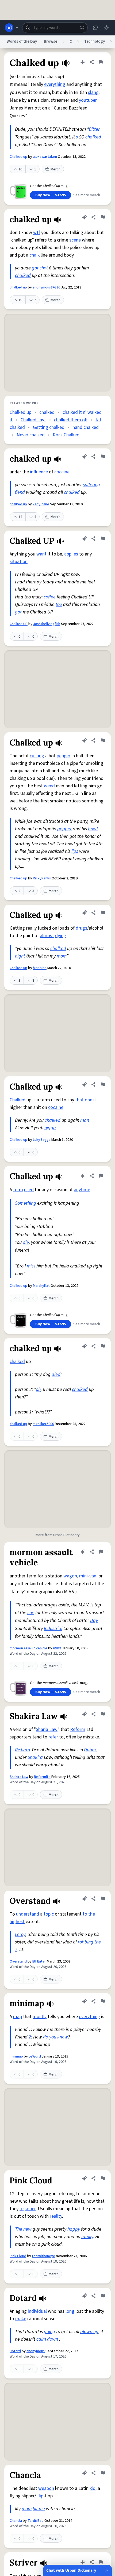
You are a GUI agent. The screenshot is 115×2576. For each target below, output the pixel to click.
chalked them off (71, 420)
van (93, 1576)
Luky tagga (42, 1140)
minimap (16, 2056)
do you (50, 2037)
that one (84, 1100)
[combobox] (55, 28)
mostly (40, 2017)
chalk (34, 255)
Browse (51, 41)
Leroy (20, 1934)
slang (93, 92)
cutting (37, 756)
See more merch (87, 195)
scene (75, 240)
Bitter (94, 129)
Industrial (53, 1629)
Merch (55, 169)
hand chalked (86, 427)
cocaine (62, 472)
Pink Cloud (18, 2256)
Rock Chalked (66, 435)
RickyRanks (42, 878)
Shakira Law (19, 1777)
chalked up (18, 287)
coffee (50, 597)
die (26, 1242)
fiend (20, 492)
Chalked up (18, 157)
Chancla (16, 2521)
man (85, 1120)
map (18, 2017)
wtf (37, 233)
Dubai (90, 1750)
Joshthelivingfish (47, 624)
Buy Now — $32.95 (51, 195)
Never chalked (31, 435)
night (20, 956)
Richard (23, 1750)
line (31, 1613)
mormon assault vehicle (28, 1648)
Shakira (35, 1757)
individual (37, 2311)
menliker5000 (43, 1424)
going (49, 2332)
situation (19, 562)
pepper (64, 756)
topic (49, 1914)
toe (59, 604)
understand (28, 1914)
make (21, 2319)
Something (26, 1203)
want (41, 554)
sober (30, 2209)
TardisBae (36, 2521)
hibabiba (40, 968)
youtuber (88, 100)
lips (75, 851)
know (63, 2037)
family (87, 2237)
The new (23, 2229)
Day (94, 1620)
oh (38, 1389)
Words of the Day (22, 41)
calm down (47, 2339)
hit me (39, 2509)
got (35, 268)
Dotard (15, 2351)
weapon (46, 2488)
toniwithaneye (43, 2256)
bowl (93, 829)
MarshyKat (41, 1286)
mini (83, 1576)
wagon (70, 1576)
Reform (78, 1729)
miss (31, 1266)
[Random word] (82, 28)
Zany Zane (41, 504)
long (70, 2311)
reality (56, 2216)
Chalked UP (19, 624)
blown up (89, 2332)
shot (44, 268)
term (18, 1190)
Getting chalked (49, 427)
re (22, 2209)
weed (49, 786)
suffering (91, 485)
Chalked (18, 1100)
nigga (50, 1128)
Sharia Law (47, 1729)
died (56, 1374)
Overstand (18, 1961)
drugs (81, 928)
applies (71, 554)
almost (47, 936)
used (29, 1190)
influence (39, 472)
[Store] (95, 28)
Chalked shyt (33, 420)
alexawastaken (45, 157)
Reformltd (42, 1777)
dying (61, 936)
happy (74, 2229)
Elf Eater (39, 1961)
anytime (82, 1190)
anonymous (36, 2351)
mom (62, 956)
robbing (86, 1942)
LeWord (35, 2056)
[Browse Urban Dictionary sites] (12, 28)
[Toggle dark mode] (106, 28)
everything (55, 84)
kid (93, 2488)
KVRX (57, 1648)
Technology (95, 41)
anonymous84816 (46, 287)
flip (40, 2496)
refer (53, 1737)
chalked (93, 137)
